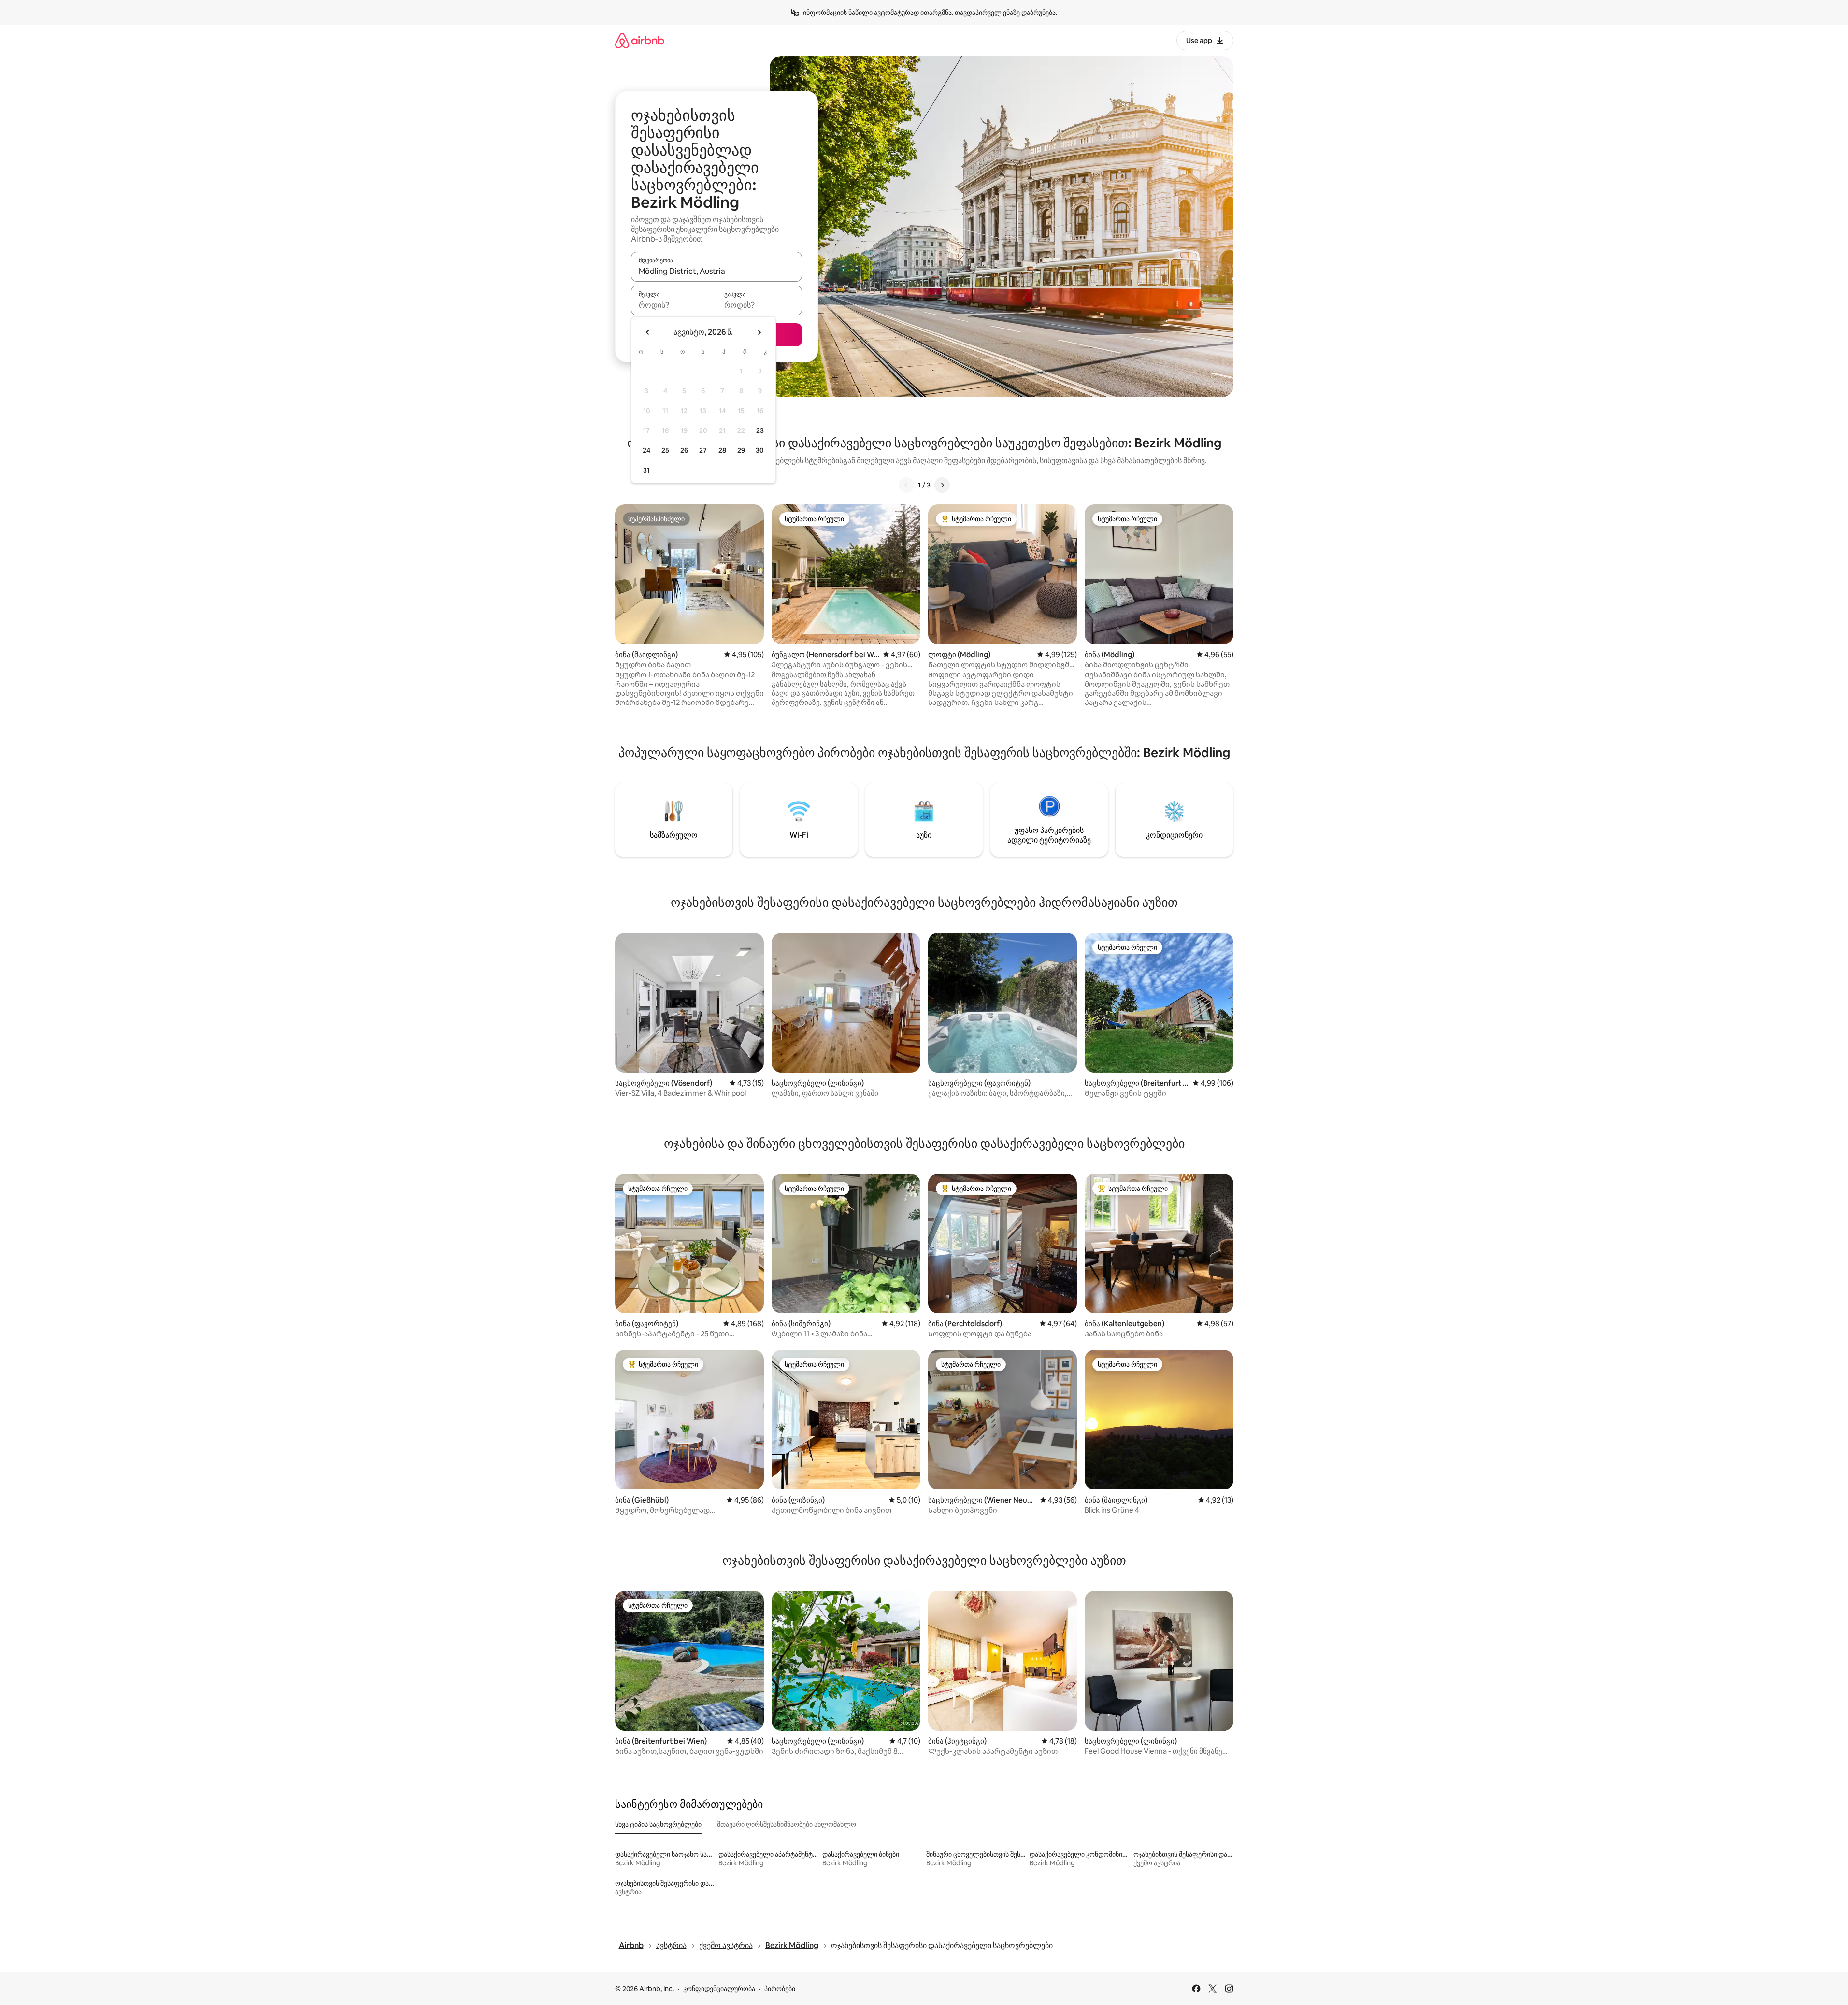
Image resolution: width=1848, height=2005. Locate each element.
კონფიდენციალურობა (719, 1989)
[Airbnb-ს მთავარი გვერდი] (640, 40)
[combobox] (716, 271)
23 (760, 430)
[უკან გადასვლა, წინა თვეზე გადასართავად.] (648, 332)
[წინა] (906, 485)
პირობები (780, 1989)
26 (684, 450)
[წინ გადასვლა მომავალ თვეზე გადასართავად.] (759, 332)
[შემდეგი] (942, 485)
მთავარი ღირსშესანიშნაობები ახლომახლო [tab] (787, 1824)
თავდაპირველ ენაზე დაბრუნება (1005, 13)
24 (646, 450)
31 (646, 470)
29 (741, 450)
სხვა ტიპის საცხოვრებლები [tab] (658, 1824)
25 (665, 450)
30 (760, 450)
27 (703, 450)
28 (722, 450)
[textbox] (674, 305)
